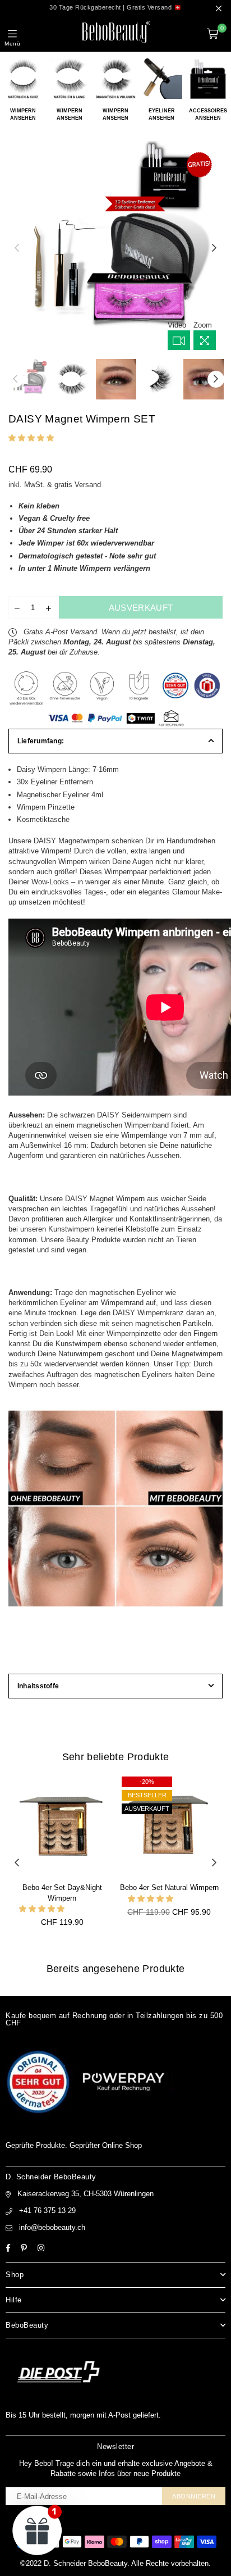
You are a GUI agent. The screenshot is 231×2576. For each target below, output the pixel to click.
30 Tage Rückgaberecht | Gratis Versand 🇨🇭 (115, 7)
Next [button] (214, 248)
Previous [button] (17, 248)
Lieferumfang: (41, 741)
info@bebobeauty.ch (52, 2227)
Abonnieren (194, 2496)
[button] (32, 438)
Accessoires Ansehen (208, 114)
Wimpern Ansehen (23, 114)
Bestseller (147, 1795)
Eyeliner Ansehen (162, 114)
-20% (147, 1782)
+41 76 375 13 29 (47, 2211)
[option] (115, 248)
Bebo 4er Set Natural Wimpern (169, 1887)
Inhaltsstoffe (38, 1686)
